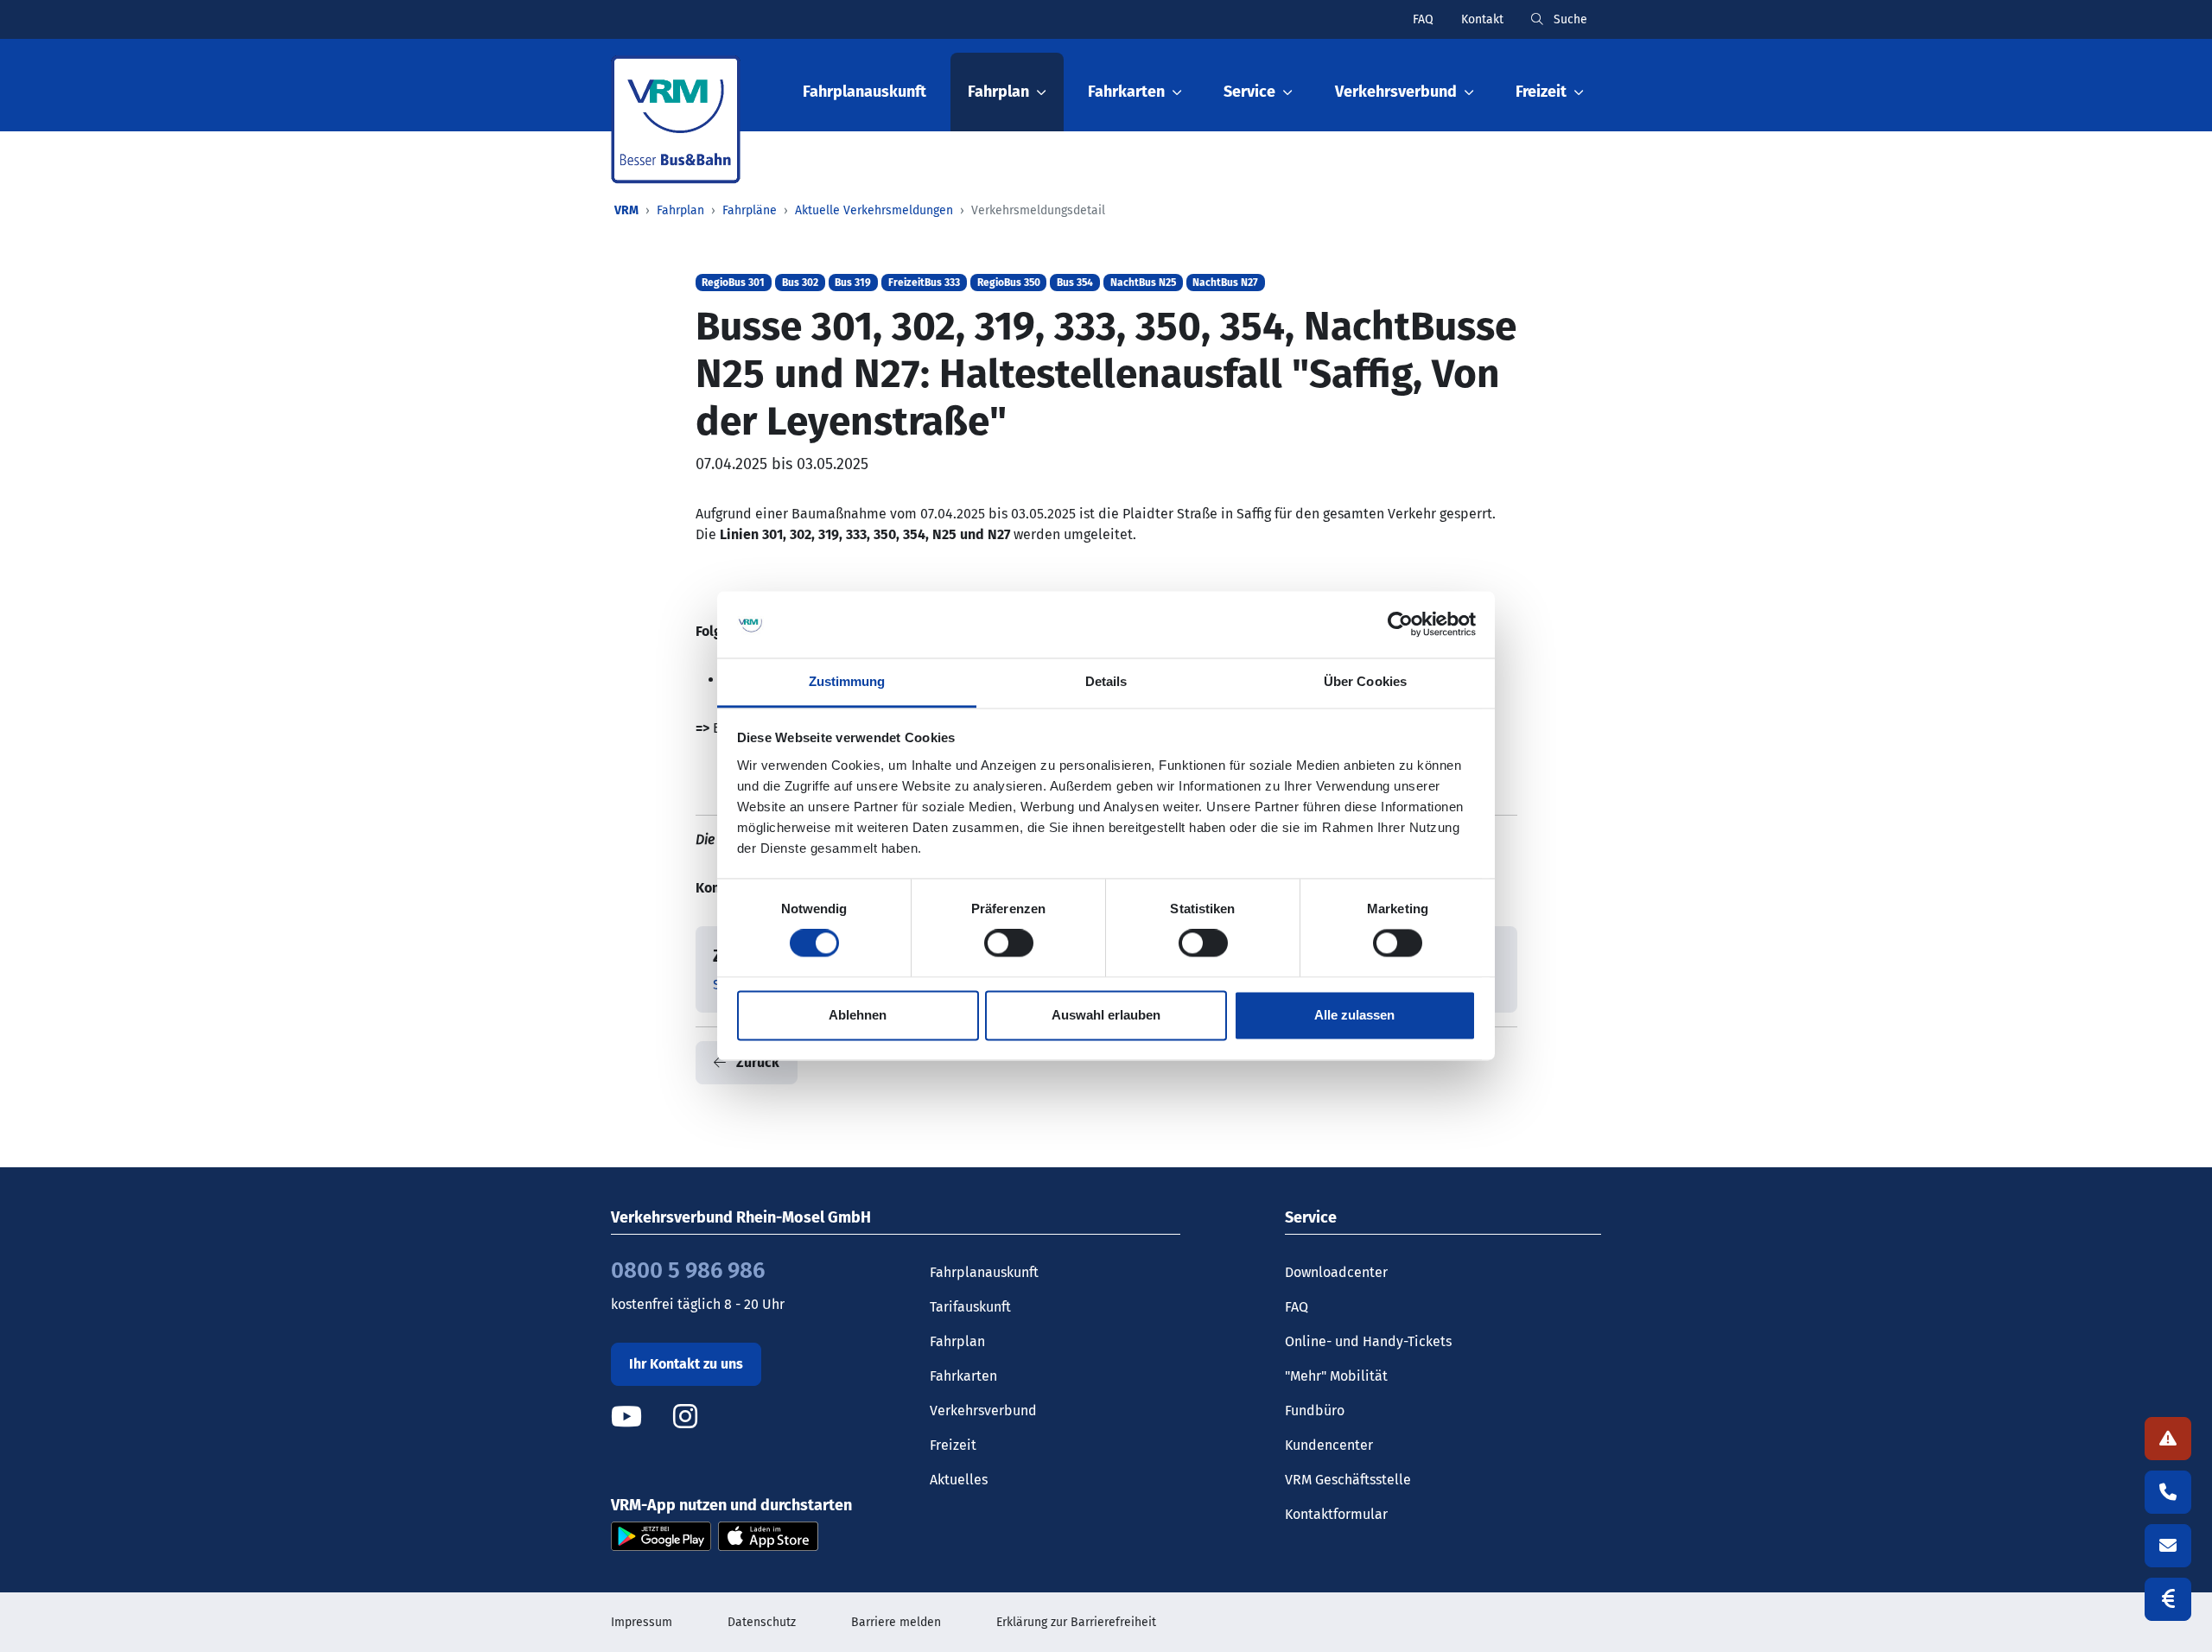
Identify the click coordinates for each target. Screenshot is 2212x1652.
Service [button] (1249, 92)
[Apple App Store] (768, 1536)
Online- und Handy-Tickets (1368, 1341)
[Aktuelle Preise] (2168, 1599)
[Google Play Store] (661, 1536)
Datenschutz (762, 1622)
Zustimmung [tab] (847, 681)
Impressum (642, 1622)
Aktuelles (959, 1480)
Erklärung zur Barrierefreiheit (1076, 1622)
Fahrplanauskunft (864, 92)
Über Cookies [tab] (1365, 681)
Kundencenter (1329, 1445)
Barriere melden (896, 1622)
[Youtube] (640, 1417)
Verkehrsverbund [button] (1396, 92)
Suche (1569, 19)
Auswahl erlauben (1106, 1015)
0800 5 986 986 (688, 1271)
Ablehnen (858, 1015)
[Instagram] (685, 1417)
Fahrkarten (963, 1376)
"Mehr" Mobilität (1336, 1376)
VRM (626, 210)
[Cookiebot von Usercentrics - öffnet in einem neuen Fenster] (1400, 625)
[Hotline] (2168, 1492)
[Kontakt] (2168, 1546)
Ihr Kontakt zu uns (686, 1364)
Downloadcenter (1336, 1272)
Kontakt (1482, 19)
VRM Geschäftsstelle (1348, 1480)
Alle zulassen (1354, 1015)
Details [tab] (1106, 681)
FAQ (1423, 19)
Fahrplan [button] (998, 92)
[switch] (1009, 944)
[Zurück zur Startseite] (676, 120)
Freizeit (953, 1445)
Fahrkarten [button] (1126, 92)
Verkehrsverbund (983, 1411)
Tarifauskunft (970, 1307)
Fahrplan (680, 210)
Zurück (756, 1062)
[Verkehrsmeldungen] (2168, 1439)
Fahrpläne (750, 210)
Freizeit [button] (1541, 92)
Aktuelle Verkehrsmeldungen (874, 210)
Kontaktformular (1336, 1514)
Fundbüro (1315, 1411)
